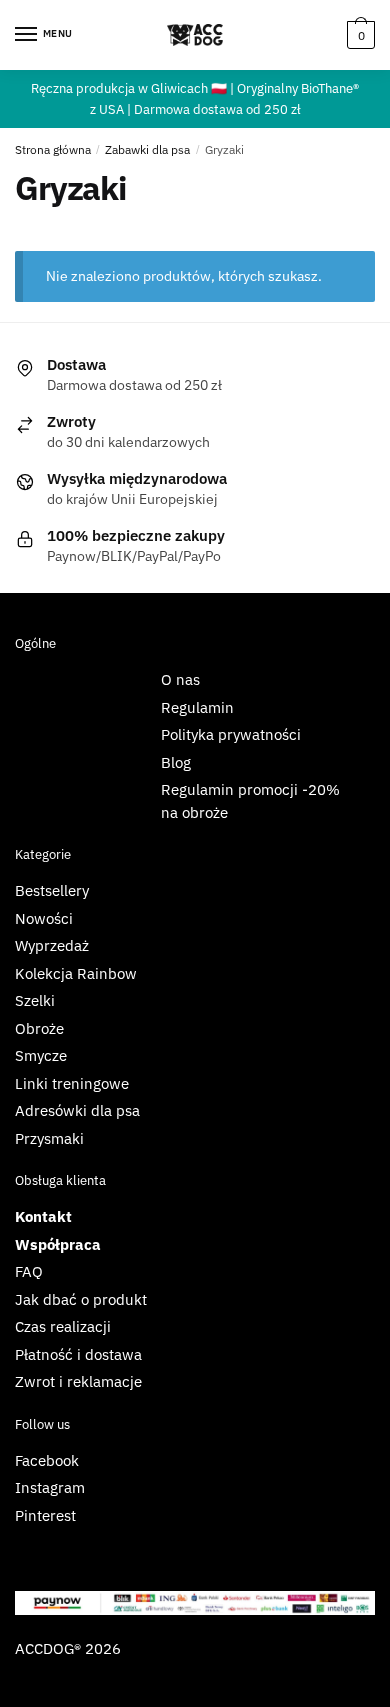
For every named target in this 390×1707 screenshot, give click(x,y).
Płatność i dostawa (78, 1354)
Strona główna (53, 149)
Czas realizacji (63, 1326)
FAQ (29, 1271)
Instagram (50, 1487)
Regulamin (197, 707)
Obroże (39, 1028)
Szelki (35, 1000)
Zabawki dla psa (147, 149)
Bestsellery (52, 890)
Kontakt (43, 1216)
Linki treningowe (72, 1083)
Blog (176, 762)
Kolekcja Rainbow (76, 973)
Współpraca (58, 1244)
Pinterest (45, 1515)
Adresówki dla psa (77, 1110)
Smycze (41, 1055)
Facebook (47, 1460)
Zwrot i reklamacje (78, 1381)
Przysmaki (49, 1138)
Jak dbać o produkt (81, 1299)
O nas (180, 679)
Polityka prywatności (231, 734)
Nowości (44, 918)
